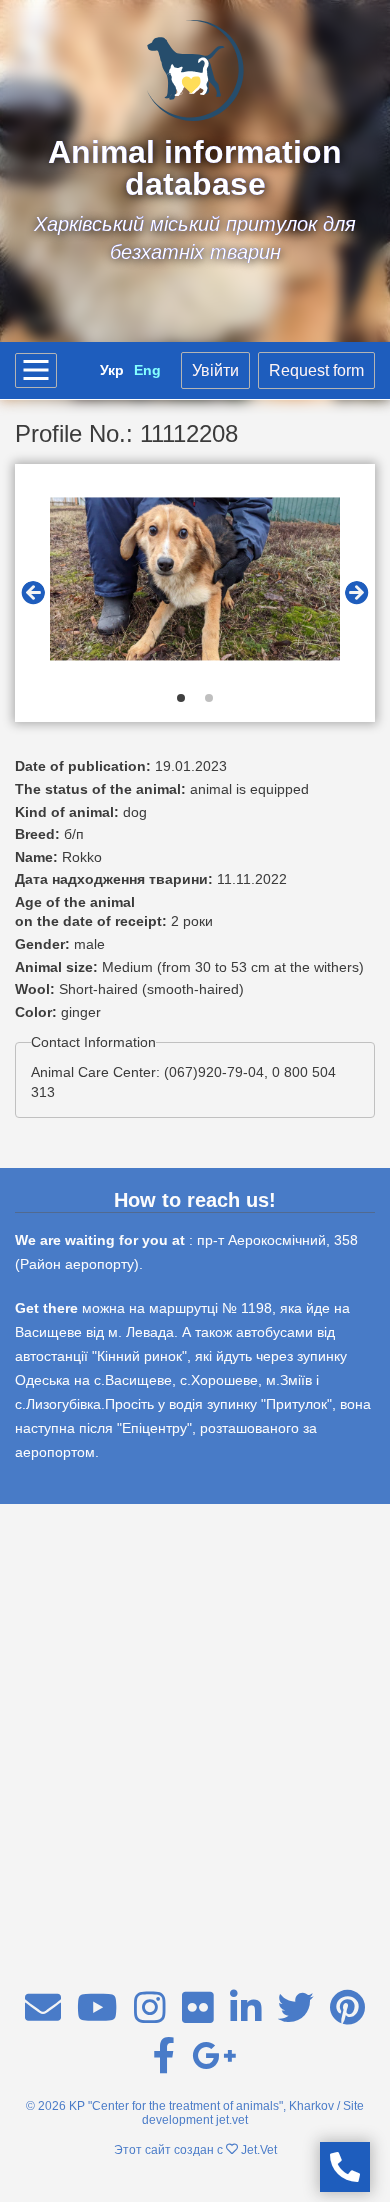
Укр (112, 370)
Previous (33, 593)
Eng (147, 370)
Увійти (215, 370)
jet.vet (232, 2120)
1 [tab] (181, 698)
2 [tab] (209, 698)
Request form (316, 370)
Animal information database (195, 168)
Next (357, 593)
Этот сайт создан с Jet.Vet (195, 2150)
